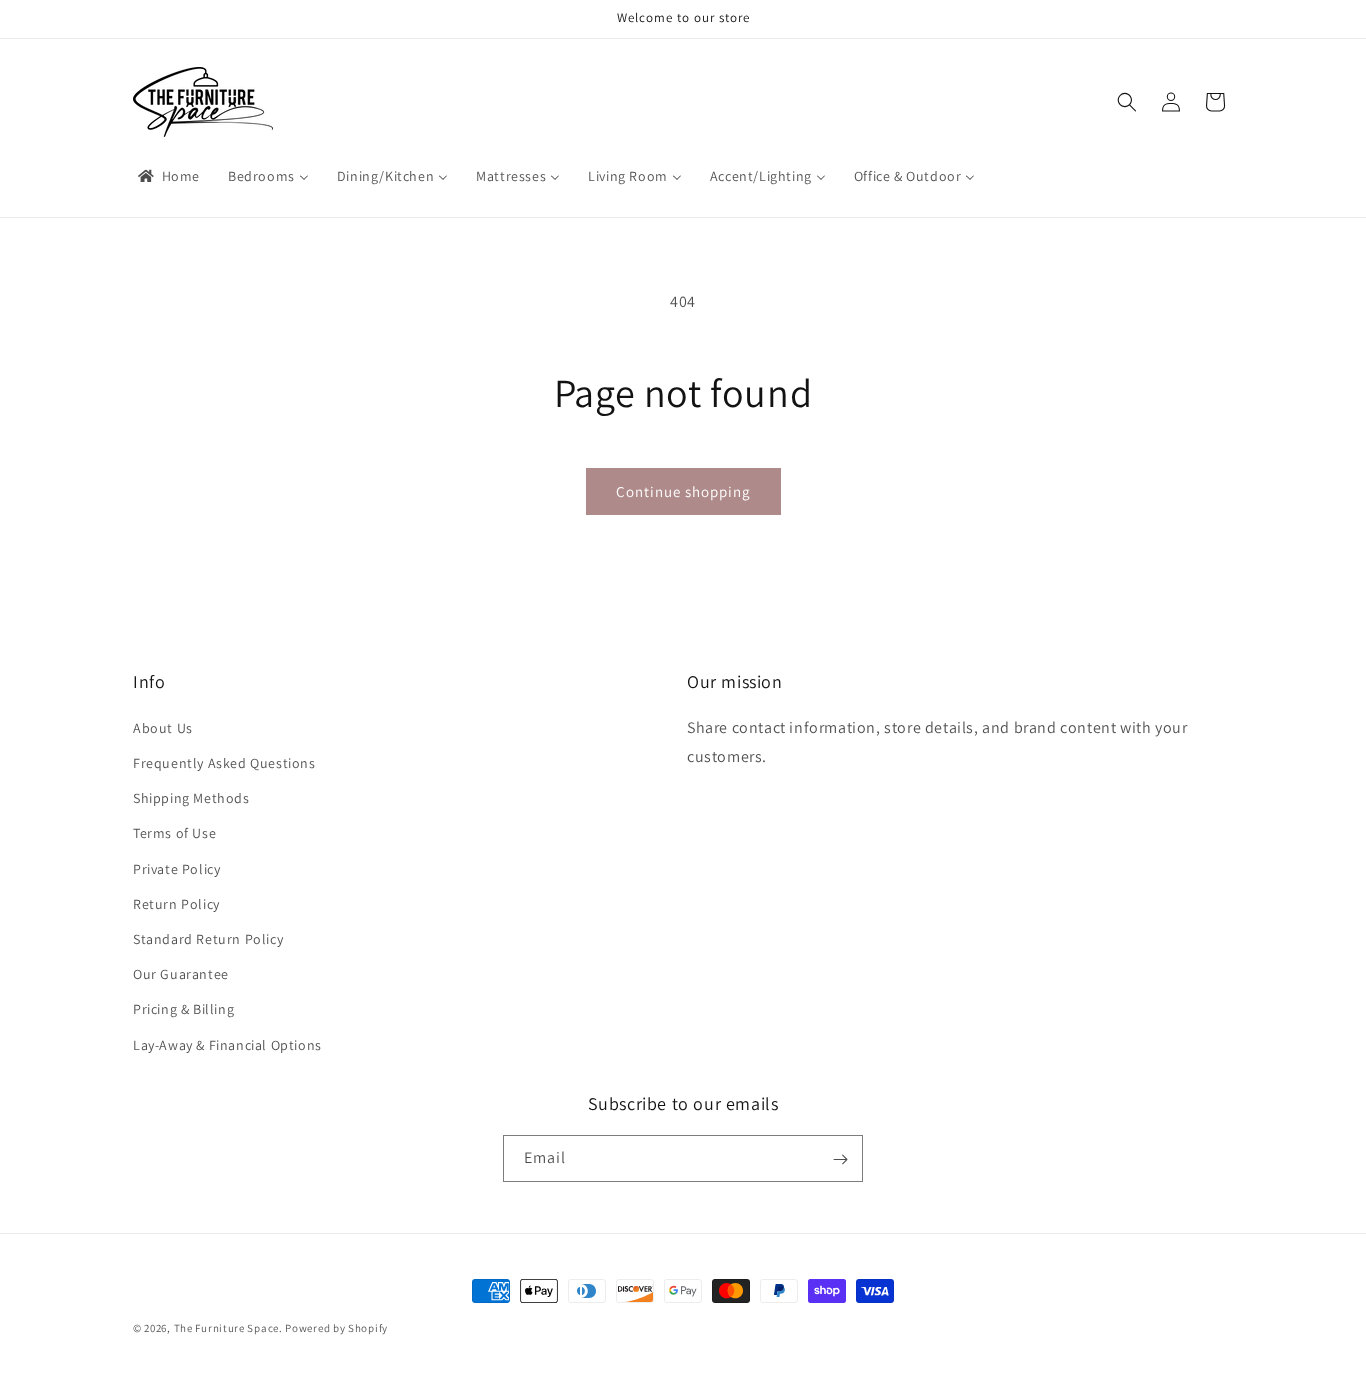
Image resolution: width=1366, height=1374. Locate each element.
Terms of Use (174, 833)
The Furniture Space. (228, 1328)
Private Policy (176, 868)
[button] (1127, 102)
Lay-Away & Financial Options (227, 1044)
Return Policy (176, 903)
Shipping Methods (191, 798)
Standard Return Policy (208, 938)
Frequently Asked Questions (224, 763)
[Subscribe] (840, 1159)
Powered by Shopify (336, 1328)
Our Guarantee (181, 974)
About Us (163, 727)
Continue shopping (683, 491)
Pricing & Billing (183, 1009)
